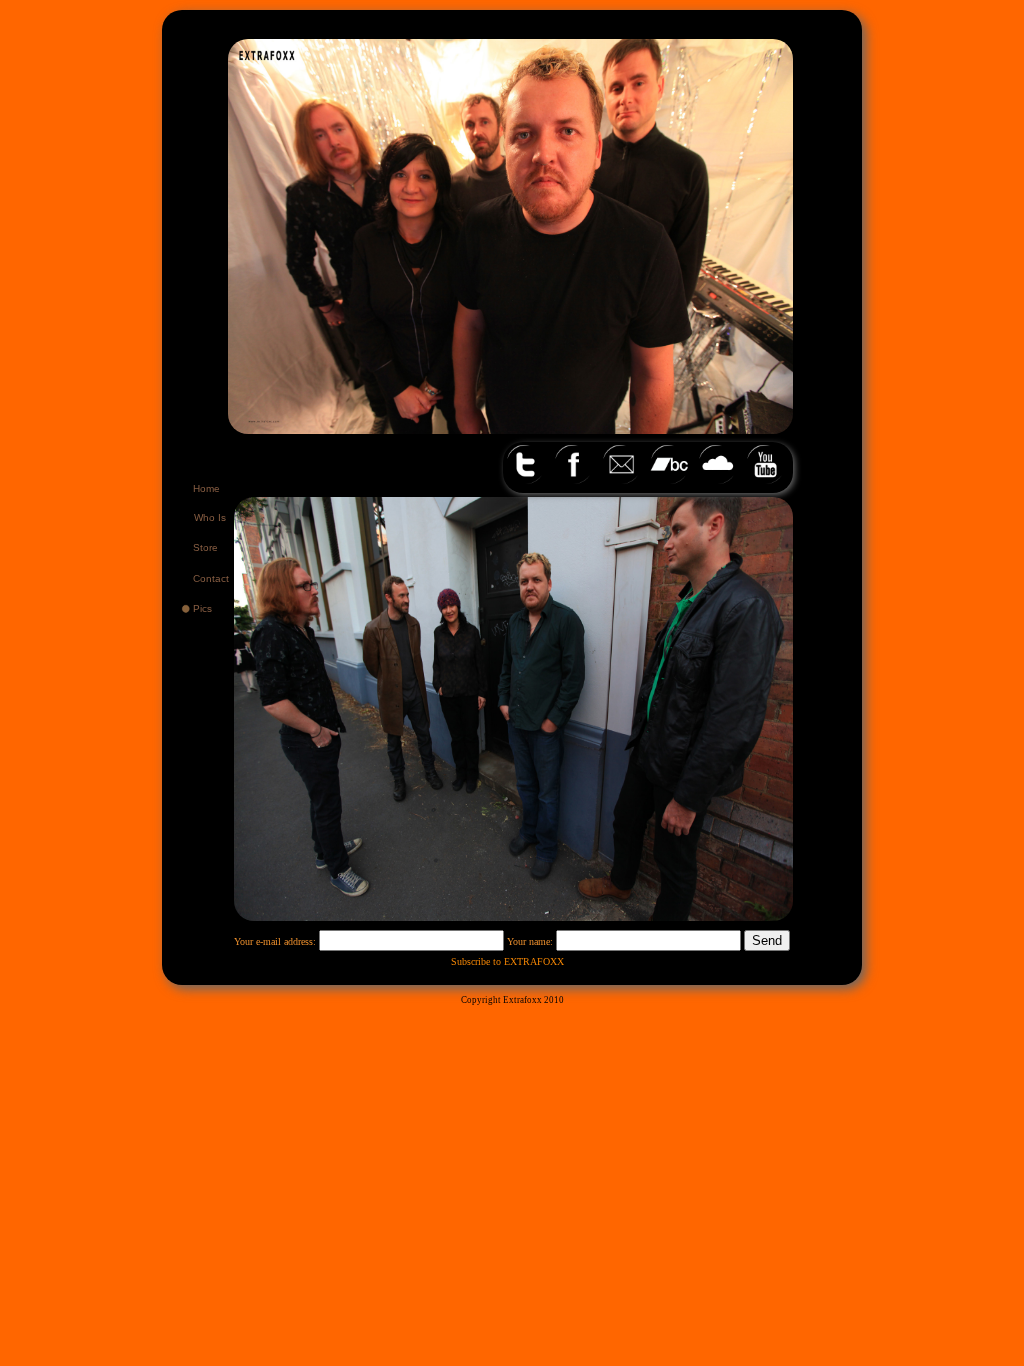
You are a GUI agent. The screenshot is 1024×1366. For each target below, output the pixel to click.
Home (206, 488)
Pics (202, 608)
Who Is (210, 517)
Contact (211, 578)
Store (205, 547)
